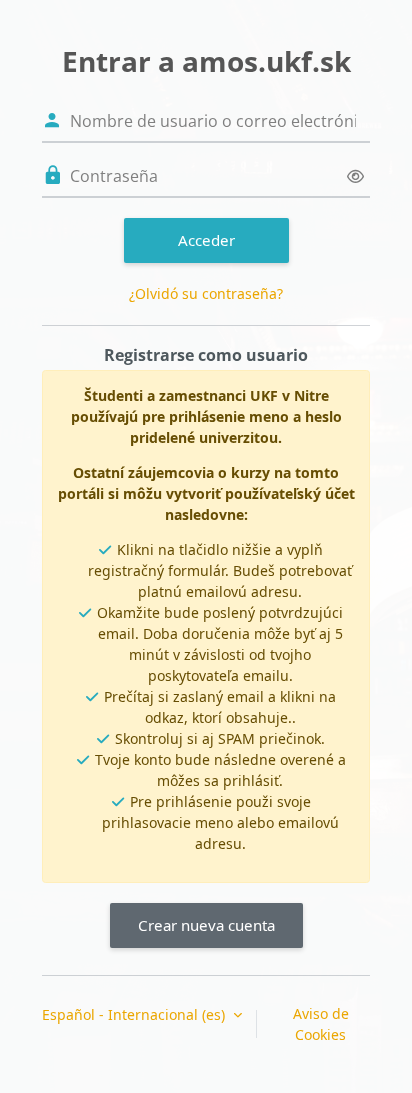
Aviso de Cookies (321, 1024)
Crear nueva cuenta (206, 925)
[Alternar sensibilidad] (355, 176)
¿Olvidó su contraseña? (206, 293)
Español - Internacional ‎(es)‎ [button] (135, 1014)
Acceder (206, 240)
